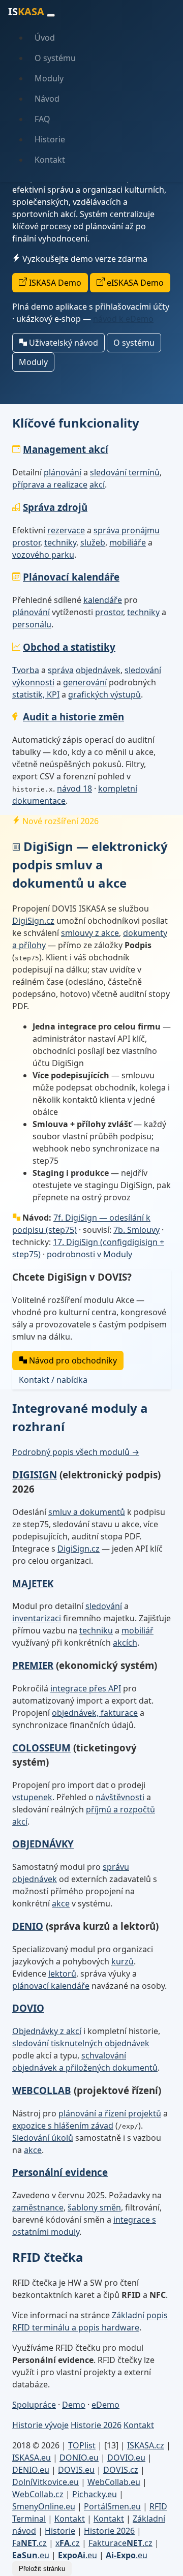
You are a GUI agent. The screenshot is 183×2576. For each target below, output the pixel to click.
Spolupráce (34, 2405)
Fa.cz (29, 2543)
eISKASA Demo (134, 283)
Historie (50, 139)
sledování (143, 670)
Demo (74, 2405)
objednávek (98, 670)
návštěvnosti (120, 1797)
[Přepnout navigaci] (51, 15)
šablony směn (94, 2207)
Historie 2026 (96, 2425)
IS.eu (32, 2458)
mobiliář (138, 1630)
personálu (32, 624)
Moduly (49, 78)
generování (85, 682)
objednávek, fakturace (95, 1713)
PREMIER (33, 1665)
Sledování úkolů (43, 2138)
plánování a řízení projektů (110, 2113)
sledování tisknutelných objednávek (81, 2043)
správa (61, 670)
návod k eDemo (123, 319)
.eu (31, 2555)
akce (61, 1903)
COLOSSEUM (41, 1748)
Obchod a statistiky (69, 647)
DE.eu (31, 2470)
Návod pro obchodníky (72, 1360)
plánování (63, 472)
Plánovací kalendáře (71, 577)
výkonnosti (33, 682)
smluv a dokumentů (87, 1512)
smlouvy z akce (90, 933)
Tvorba (26, 670)
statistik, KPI (36, 694)
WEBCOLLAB (42, 2090)
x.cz (68, 2543)
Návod (47, 99)
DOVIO (28, 2008)
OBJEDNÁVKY (43, 1844)
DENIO (28, 1926)
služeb (93, 542)
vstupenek (32, 1797)
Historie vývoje (40, 2425)
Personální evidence (60, 2172)
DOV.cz (121, 2470)
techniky (60, 542)
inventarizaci (37, 1618)
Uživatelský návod (63, 343)
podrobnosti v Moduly (89, 1254)
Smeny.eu (44, 2506)
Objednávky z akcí (47, 2031)
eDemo (105, 2405)
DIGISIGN (35, 1475)
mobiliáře (128, 542)
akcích (125, 1643)
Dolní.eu (45, 2482)
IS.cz (146, 2445)
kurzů (123, 1961)
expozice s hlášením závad (63, 2126)
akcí (97, 484)
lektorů (62, 1974)
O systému (55, 58)
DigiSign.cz (33, 921)
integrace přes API (86, 1688)
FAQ (42, 119)
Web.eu (114, 2482)
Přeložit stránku (42, 2569)
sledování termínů (125, 472)
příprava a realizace (50, 484)
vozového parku (43, 555)
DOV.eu (126, 2458)
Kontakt (50, 160)
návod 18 (74, 789)
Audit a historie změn (73, 717)
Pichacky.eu (95, 2494)
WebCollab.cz (38, 2494)
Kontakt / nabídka (53, 1380)
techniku (96, 1630)
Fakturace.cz (120, 2543)
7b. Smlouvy (136, 1230)
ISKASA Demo (54, 283)
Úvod (45, 38)
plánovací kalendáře (51, 1986)
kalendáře (103, 600)
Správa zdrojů (55, 507)
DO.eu (79, 2458)
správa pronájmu (127, 530)
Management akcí (66, 449)
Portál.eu (112, 2506)
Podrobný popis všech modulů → (76, 1452)
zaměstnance (38, 2207)
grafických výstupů (104, 694)
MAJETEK (33, 1583)
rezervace (66, 530)
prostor (26, 542)
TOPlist (82, 2445)
